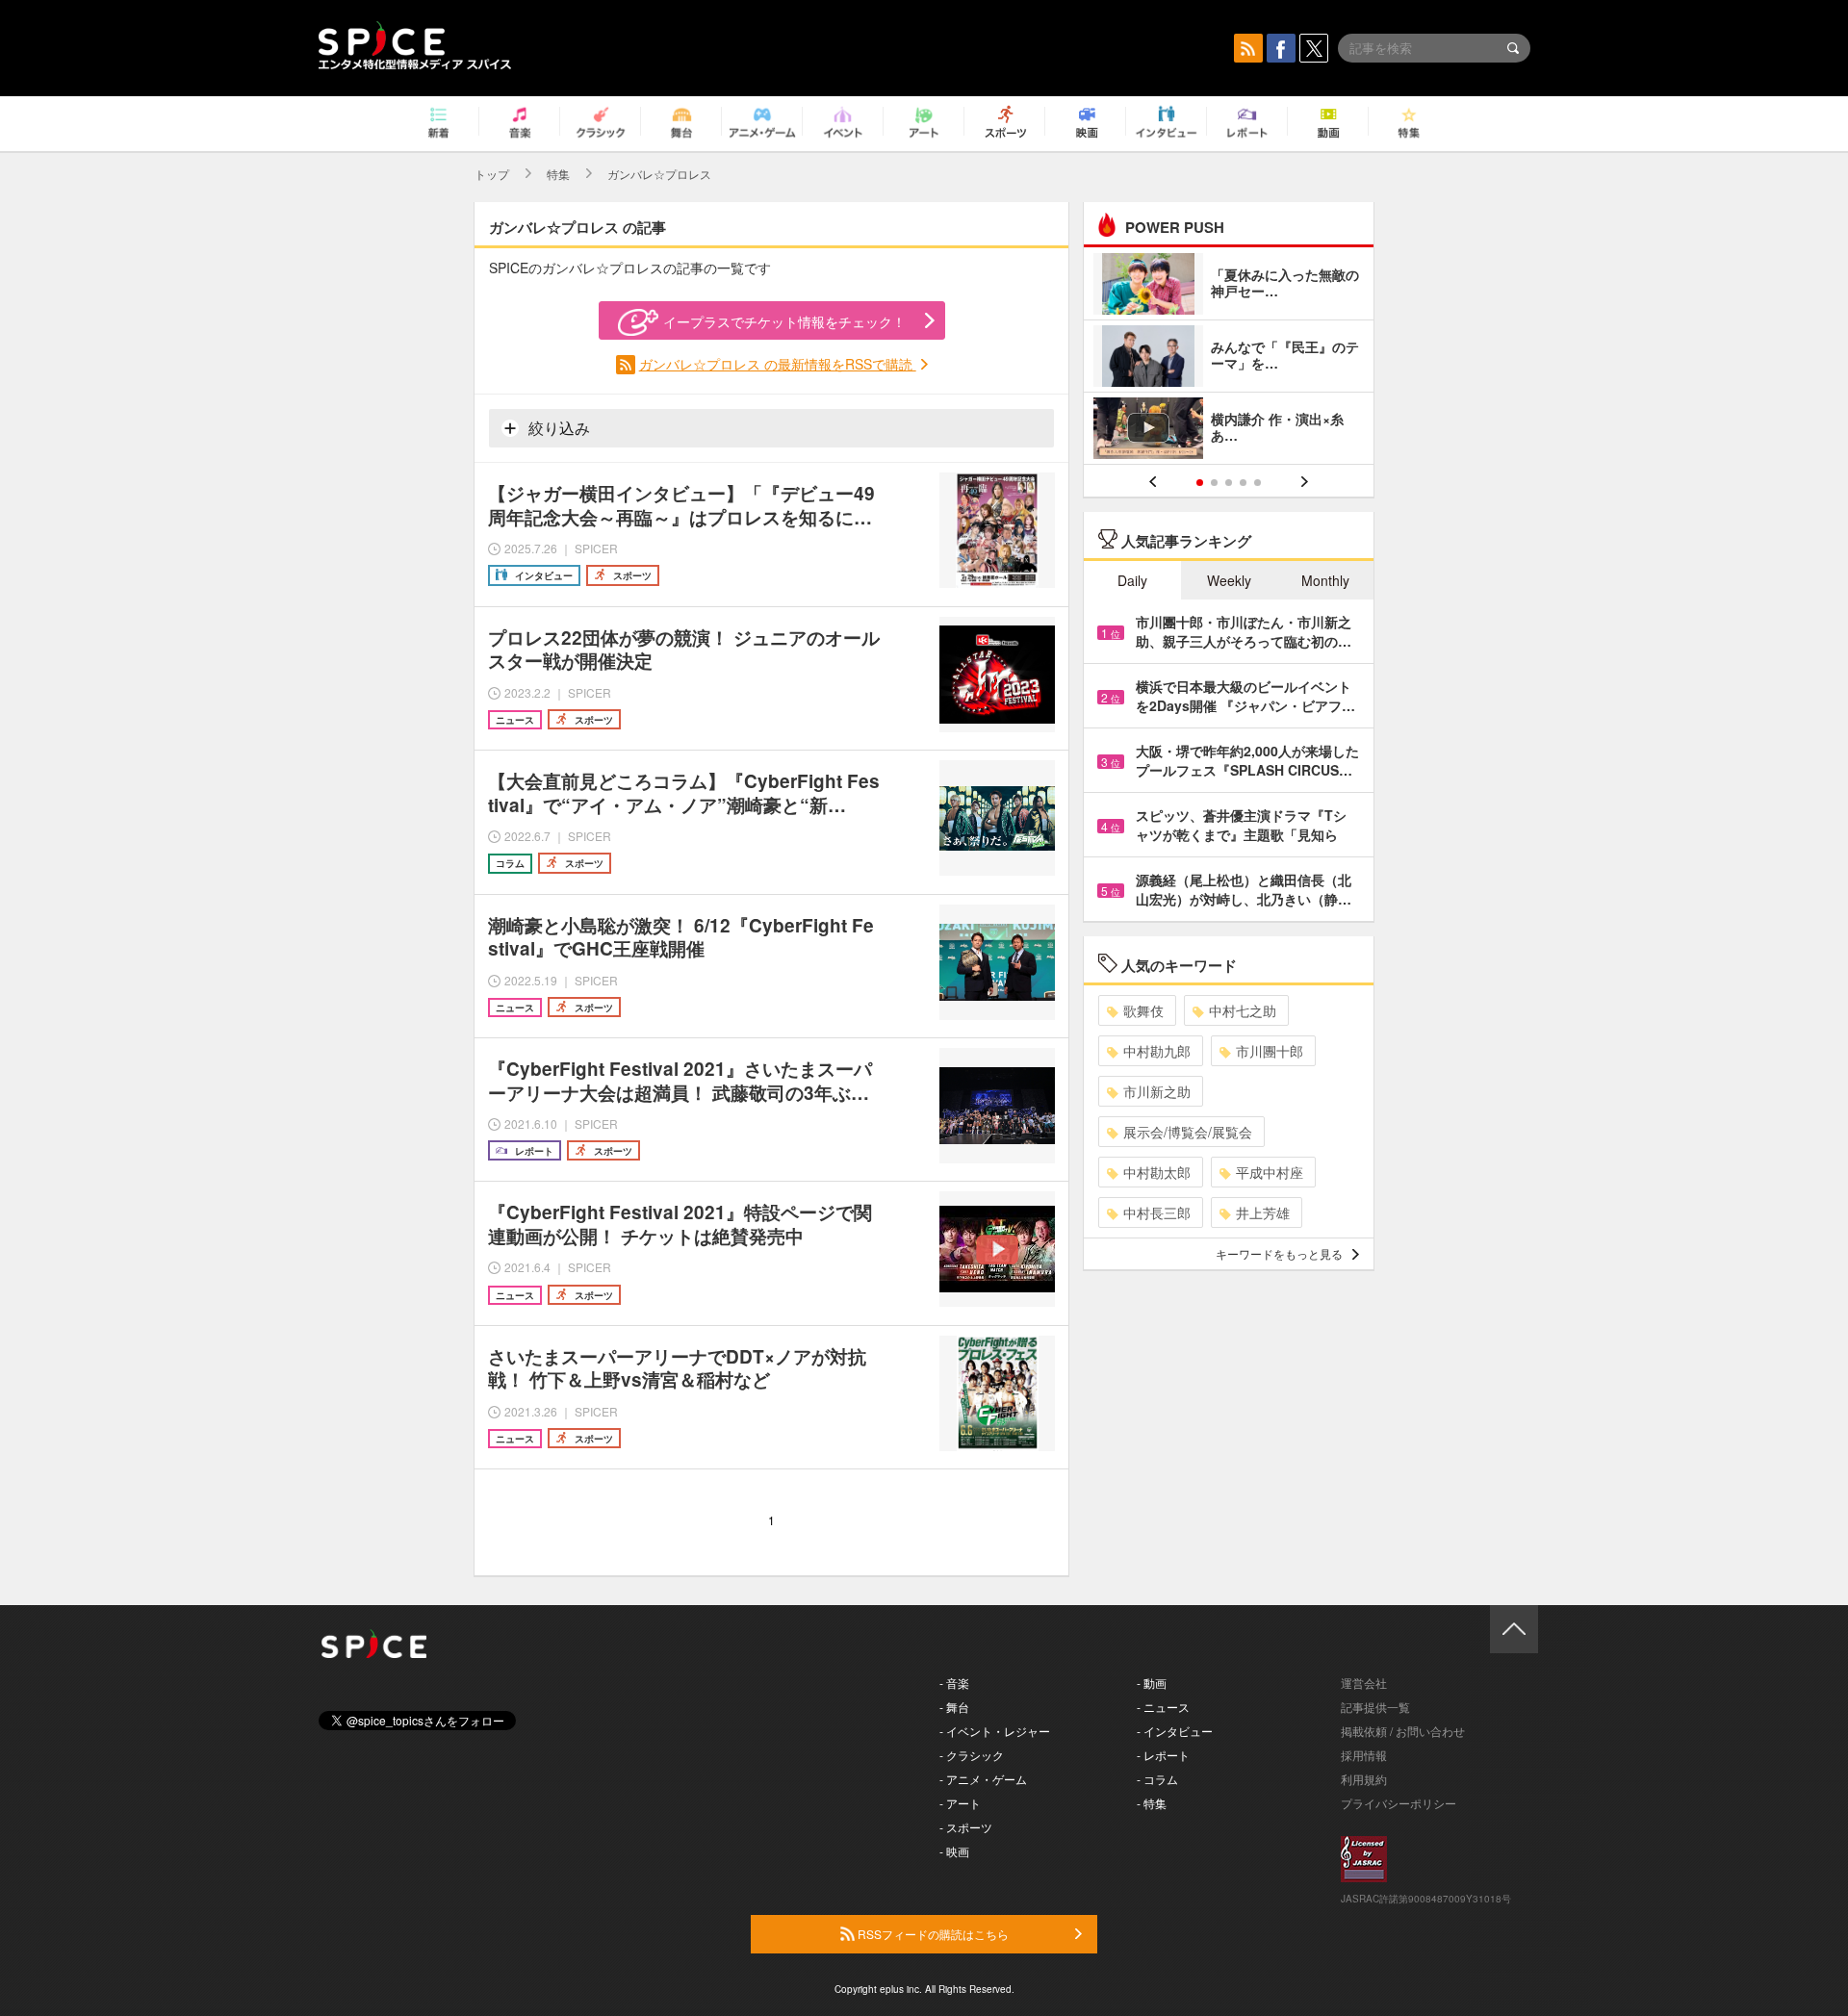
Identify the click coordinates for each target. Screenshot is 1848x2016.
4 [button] (1243, 483)
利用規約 (1364, 1779)
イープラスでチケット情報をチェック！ (784, 321)
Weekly (1229, 580)
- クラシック (972, 1755)
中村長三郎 (1157, 1212)
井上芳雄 (1263, 1212)
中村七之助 (1243, 1010)
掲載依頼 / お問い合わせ (1403, 1731)
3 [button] (1229, 483)
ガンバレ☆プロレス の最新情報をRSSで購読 (778, 364)
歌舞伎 (1143, 1010)
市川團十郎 (1270, 1051)
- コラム (1157, 1779)
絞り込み (557, 428)
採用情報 (1364, 1755)
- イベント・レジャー (995, 1731)
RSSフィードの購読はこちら (932, 1934)
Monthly (1325, 580)
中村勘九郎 (1157, 1051)
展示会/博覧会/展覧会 (1188, 1132)
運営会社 (1364, 1683)
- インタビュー (1175, 1731)
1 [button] (1200, 483)
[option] (1229, 358)
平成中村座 (1270, 1172)
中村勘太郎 (1157, 1172)
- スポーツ (966, 1827)
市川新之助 (1157, 1091)
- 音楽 (954, 1683)
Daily (1132, 580)
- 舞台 (954, 1707)
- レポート (1163, 1755)
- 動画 (1152, 1683)
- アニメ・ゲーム (983, 1779)
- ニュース (1163, 1707)
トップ (492, 174)
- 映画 (954, 1851)
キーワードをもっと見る (1279, 1253)
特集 (558, 174)
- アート (960, 1803)
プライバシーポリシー (1399, 1803)
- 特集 (1152, 1803)
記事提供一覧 (1375, 1707)
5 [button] (1258, 483)
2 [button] (1214, 483)
